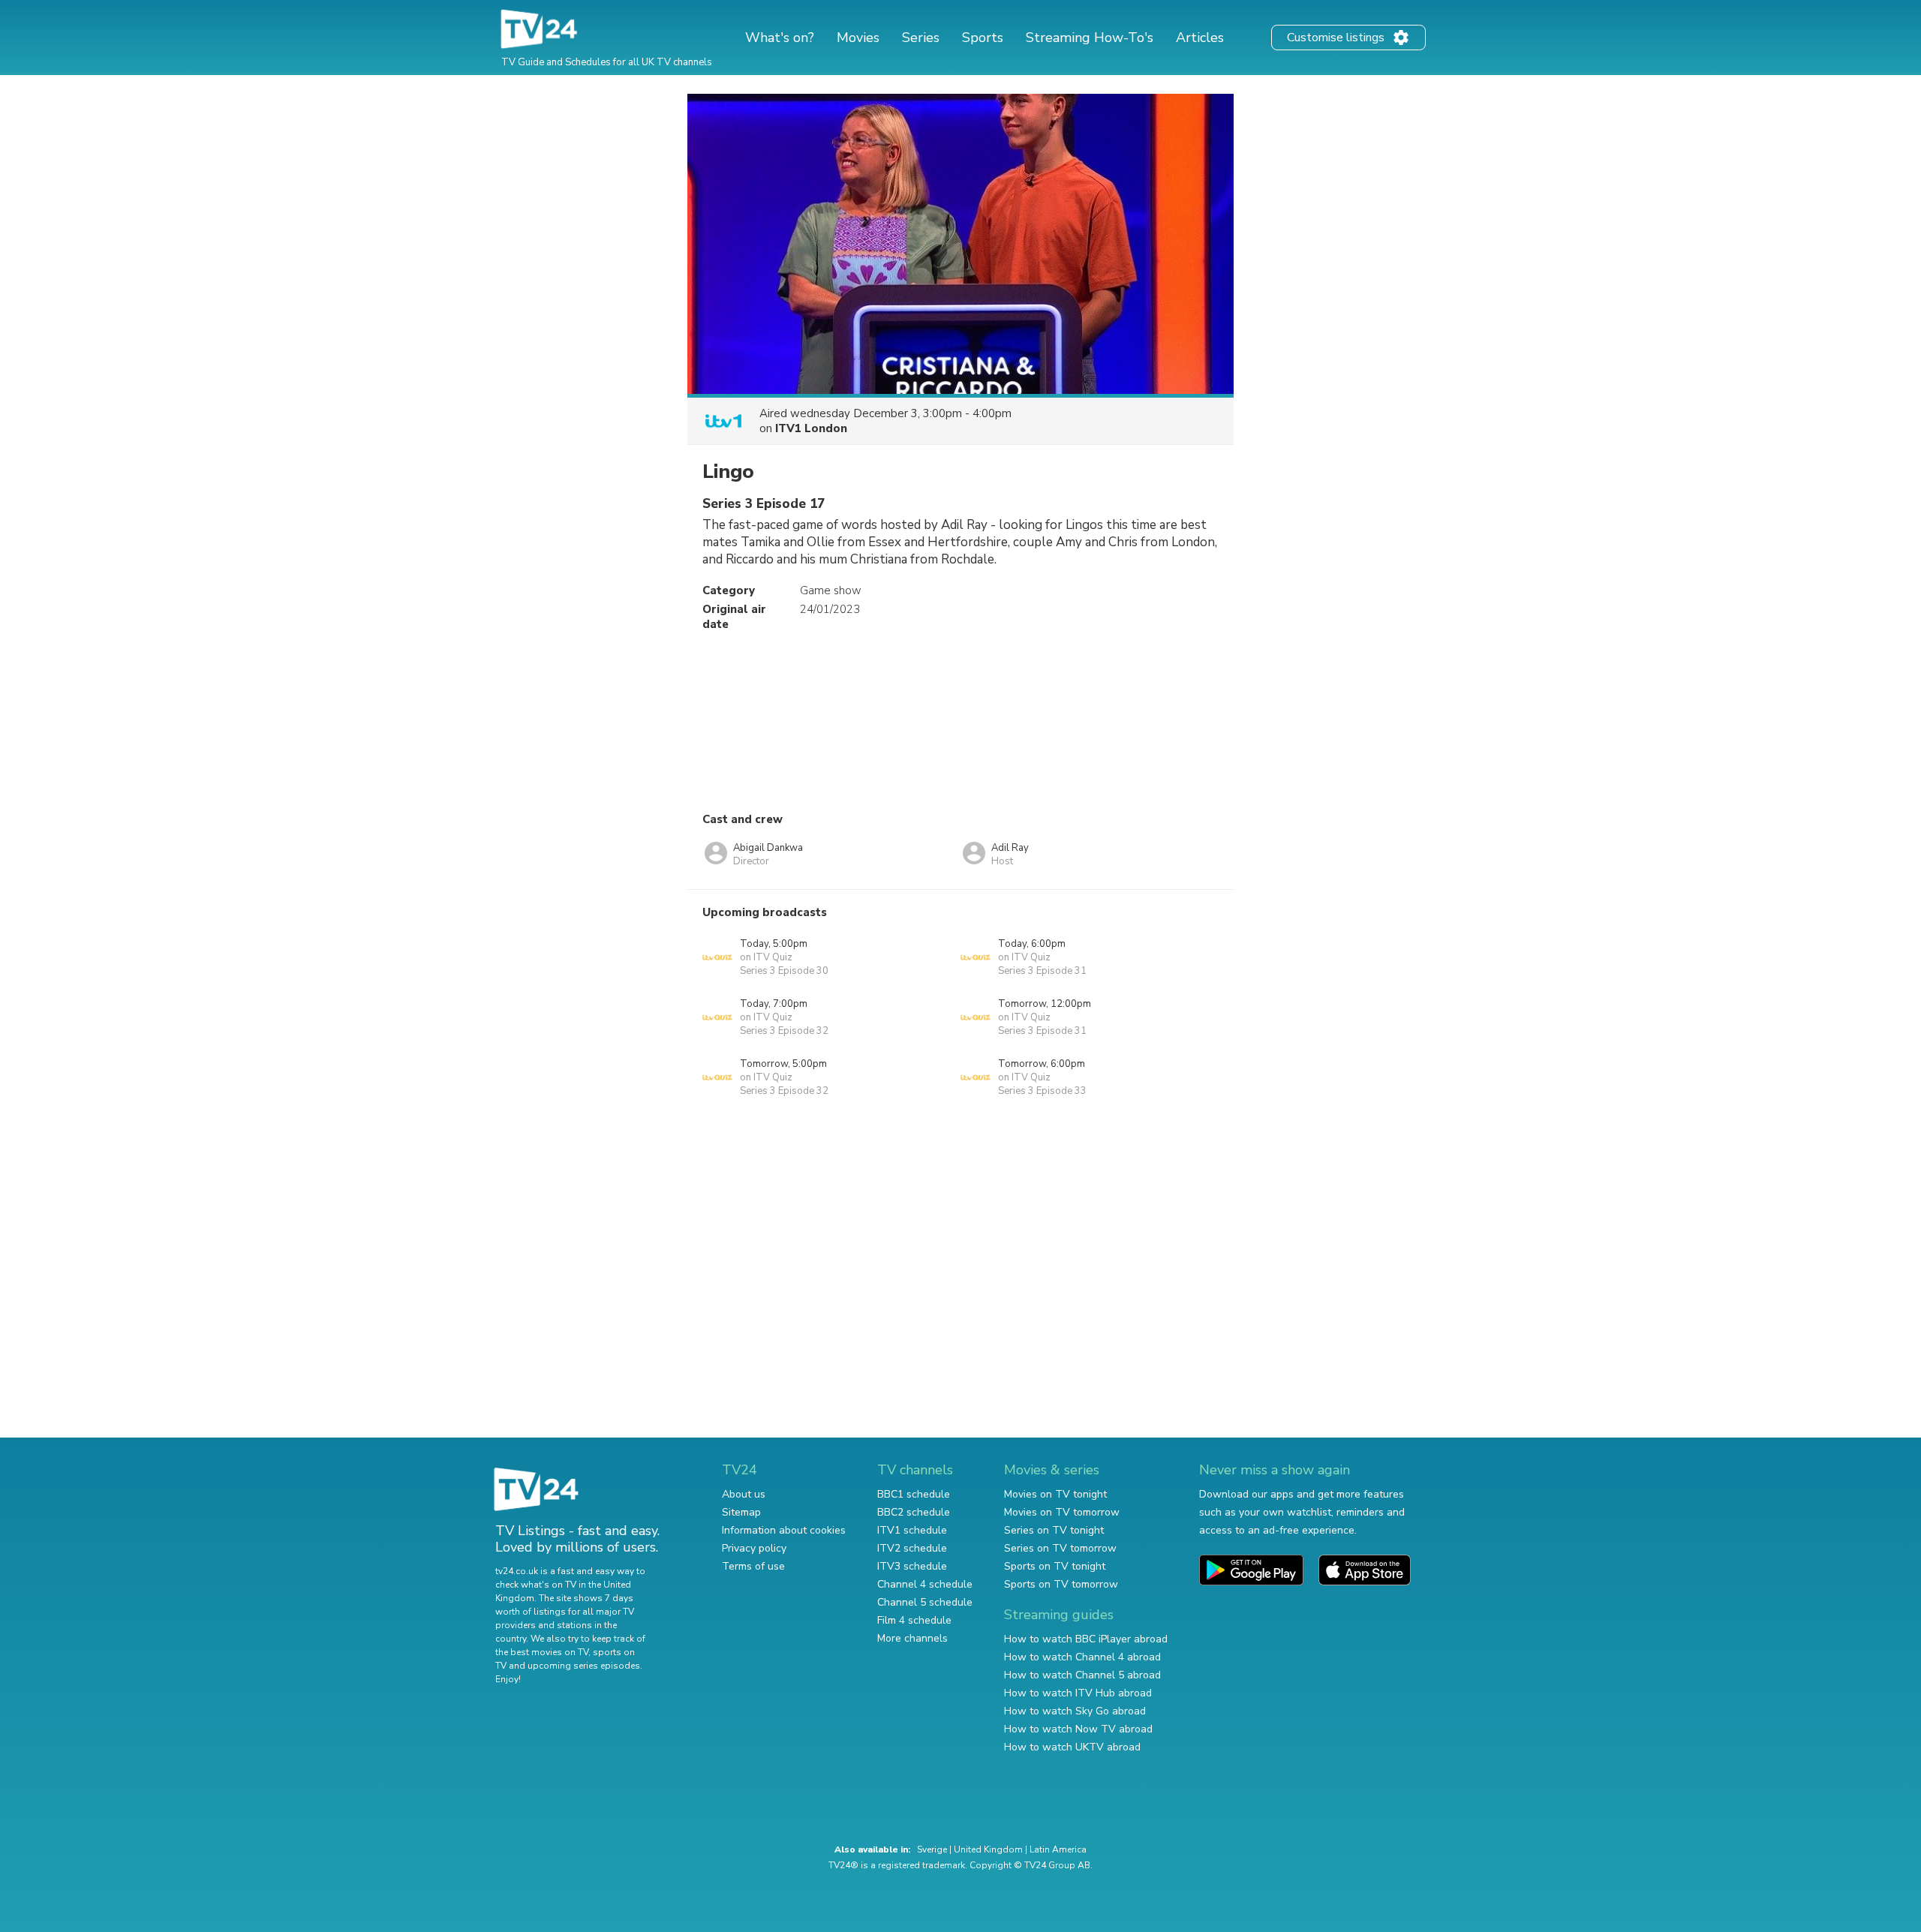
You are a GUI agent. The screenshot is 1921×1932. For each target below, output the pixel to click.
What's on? (780, 38)
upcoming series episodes (584, 1666)
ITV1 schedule (912, 1530)
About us (744, 1494)
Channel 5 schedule (925, 1602)
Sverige (932, 1849)
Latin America (1058, 1849)
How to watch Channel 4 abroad (1082, 1657)
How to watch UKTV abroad (1072, 1747)
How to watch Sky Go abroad (1075, 1711)
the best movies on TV (542, 1652)
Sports (983, 38)
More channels (912, 1638)
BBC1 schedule (914, 1494)
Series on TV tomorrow (1060, 1548)
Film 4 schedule (914, 1620)
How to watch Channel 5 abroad (1082, 1675)
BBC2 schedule (914, 1512)
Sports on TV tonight (1055, 1566)
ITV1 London (811, 428)
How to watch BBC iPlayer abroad (1086, 1639)
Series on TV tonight (1054, 1530)
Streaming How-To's (1090, 38)
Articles (1200, 38)
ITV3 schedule (912, 1566)
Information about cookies (784, 1530)
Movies (858, 38)
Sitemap (741, 1512)
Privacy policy (754, 1548)
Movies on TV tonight (1055, 1494)
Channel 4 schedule (925, 1584)
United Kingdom (988, 1849)
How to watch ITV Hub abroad (1078, 1693)
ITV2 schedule (912, 1548)
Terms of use (753, 1566)
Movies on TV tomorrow (1062, 1512)
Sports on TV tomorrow (1061, 1584)
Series (921, 38)
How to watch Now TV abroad (1078, 1729)
